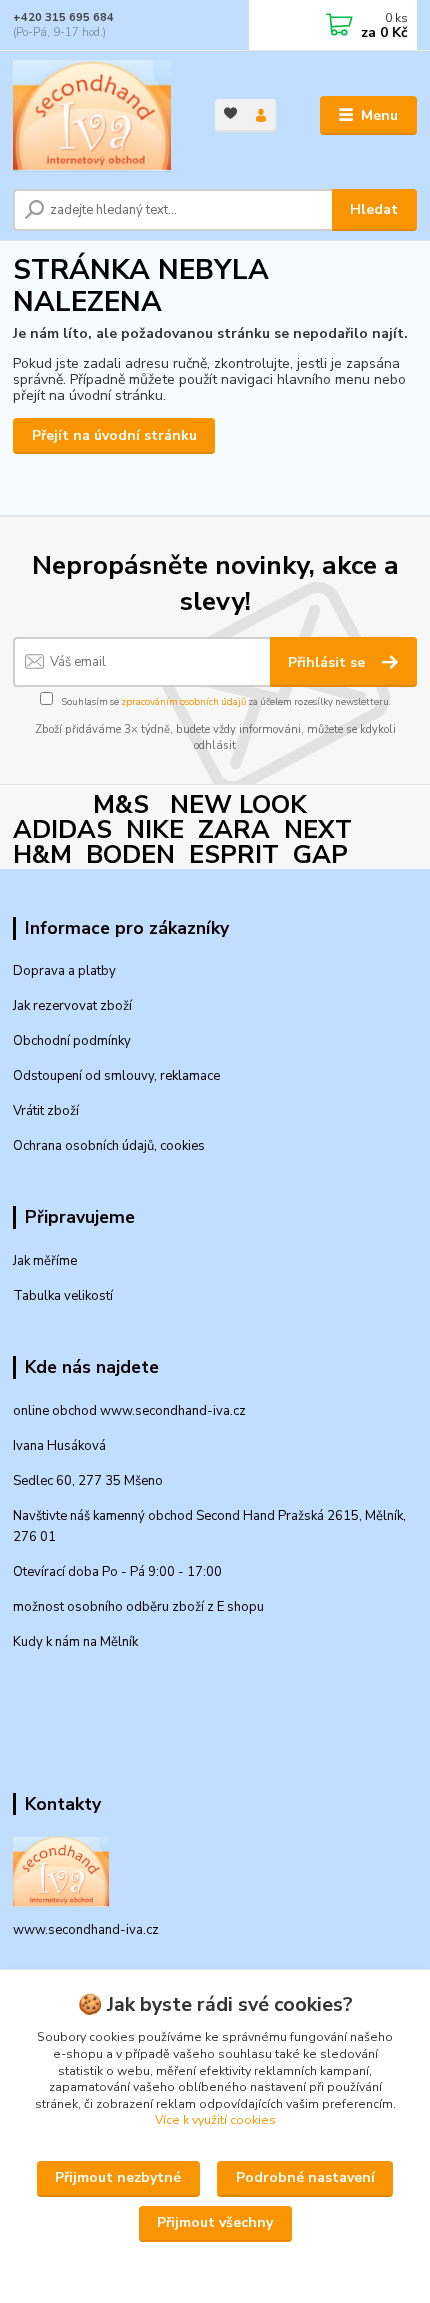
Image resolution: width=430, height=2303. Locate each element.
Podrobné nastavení (305, 2177)
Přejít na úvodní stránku (114, 435)
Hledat (374, 209)
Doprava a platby (64, 971)
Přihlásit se (328, 662)
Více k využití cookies (215, 2120)
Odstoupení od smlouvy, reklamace (116, 1076)
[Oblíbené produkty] (230, 113)
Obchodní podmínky (72, 1041)
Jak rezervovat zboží (72, 1006)
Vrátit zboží (46, 1111)
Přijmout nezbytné (118, 2177)
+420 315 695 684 (63, 17)
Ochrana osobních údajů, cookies (109, 1146)
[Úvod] (97, 116)
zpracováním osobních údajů (183, 701)
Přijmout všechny (215, 2222)
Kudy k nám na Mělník (75, 1642)
